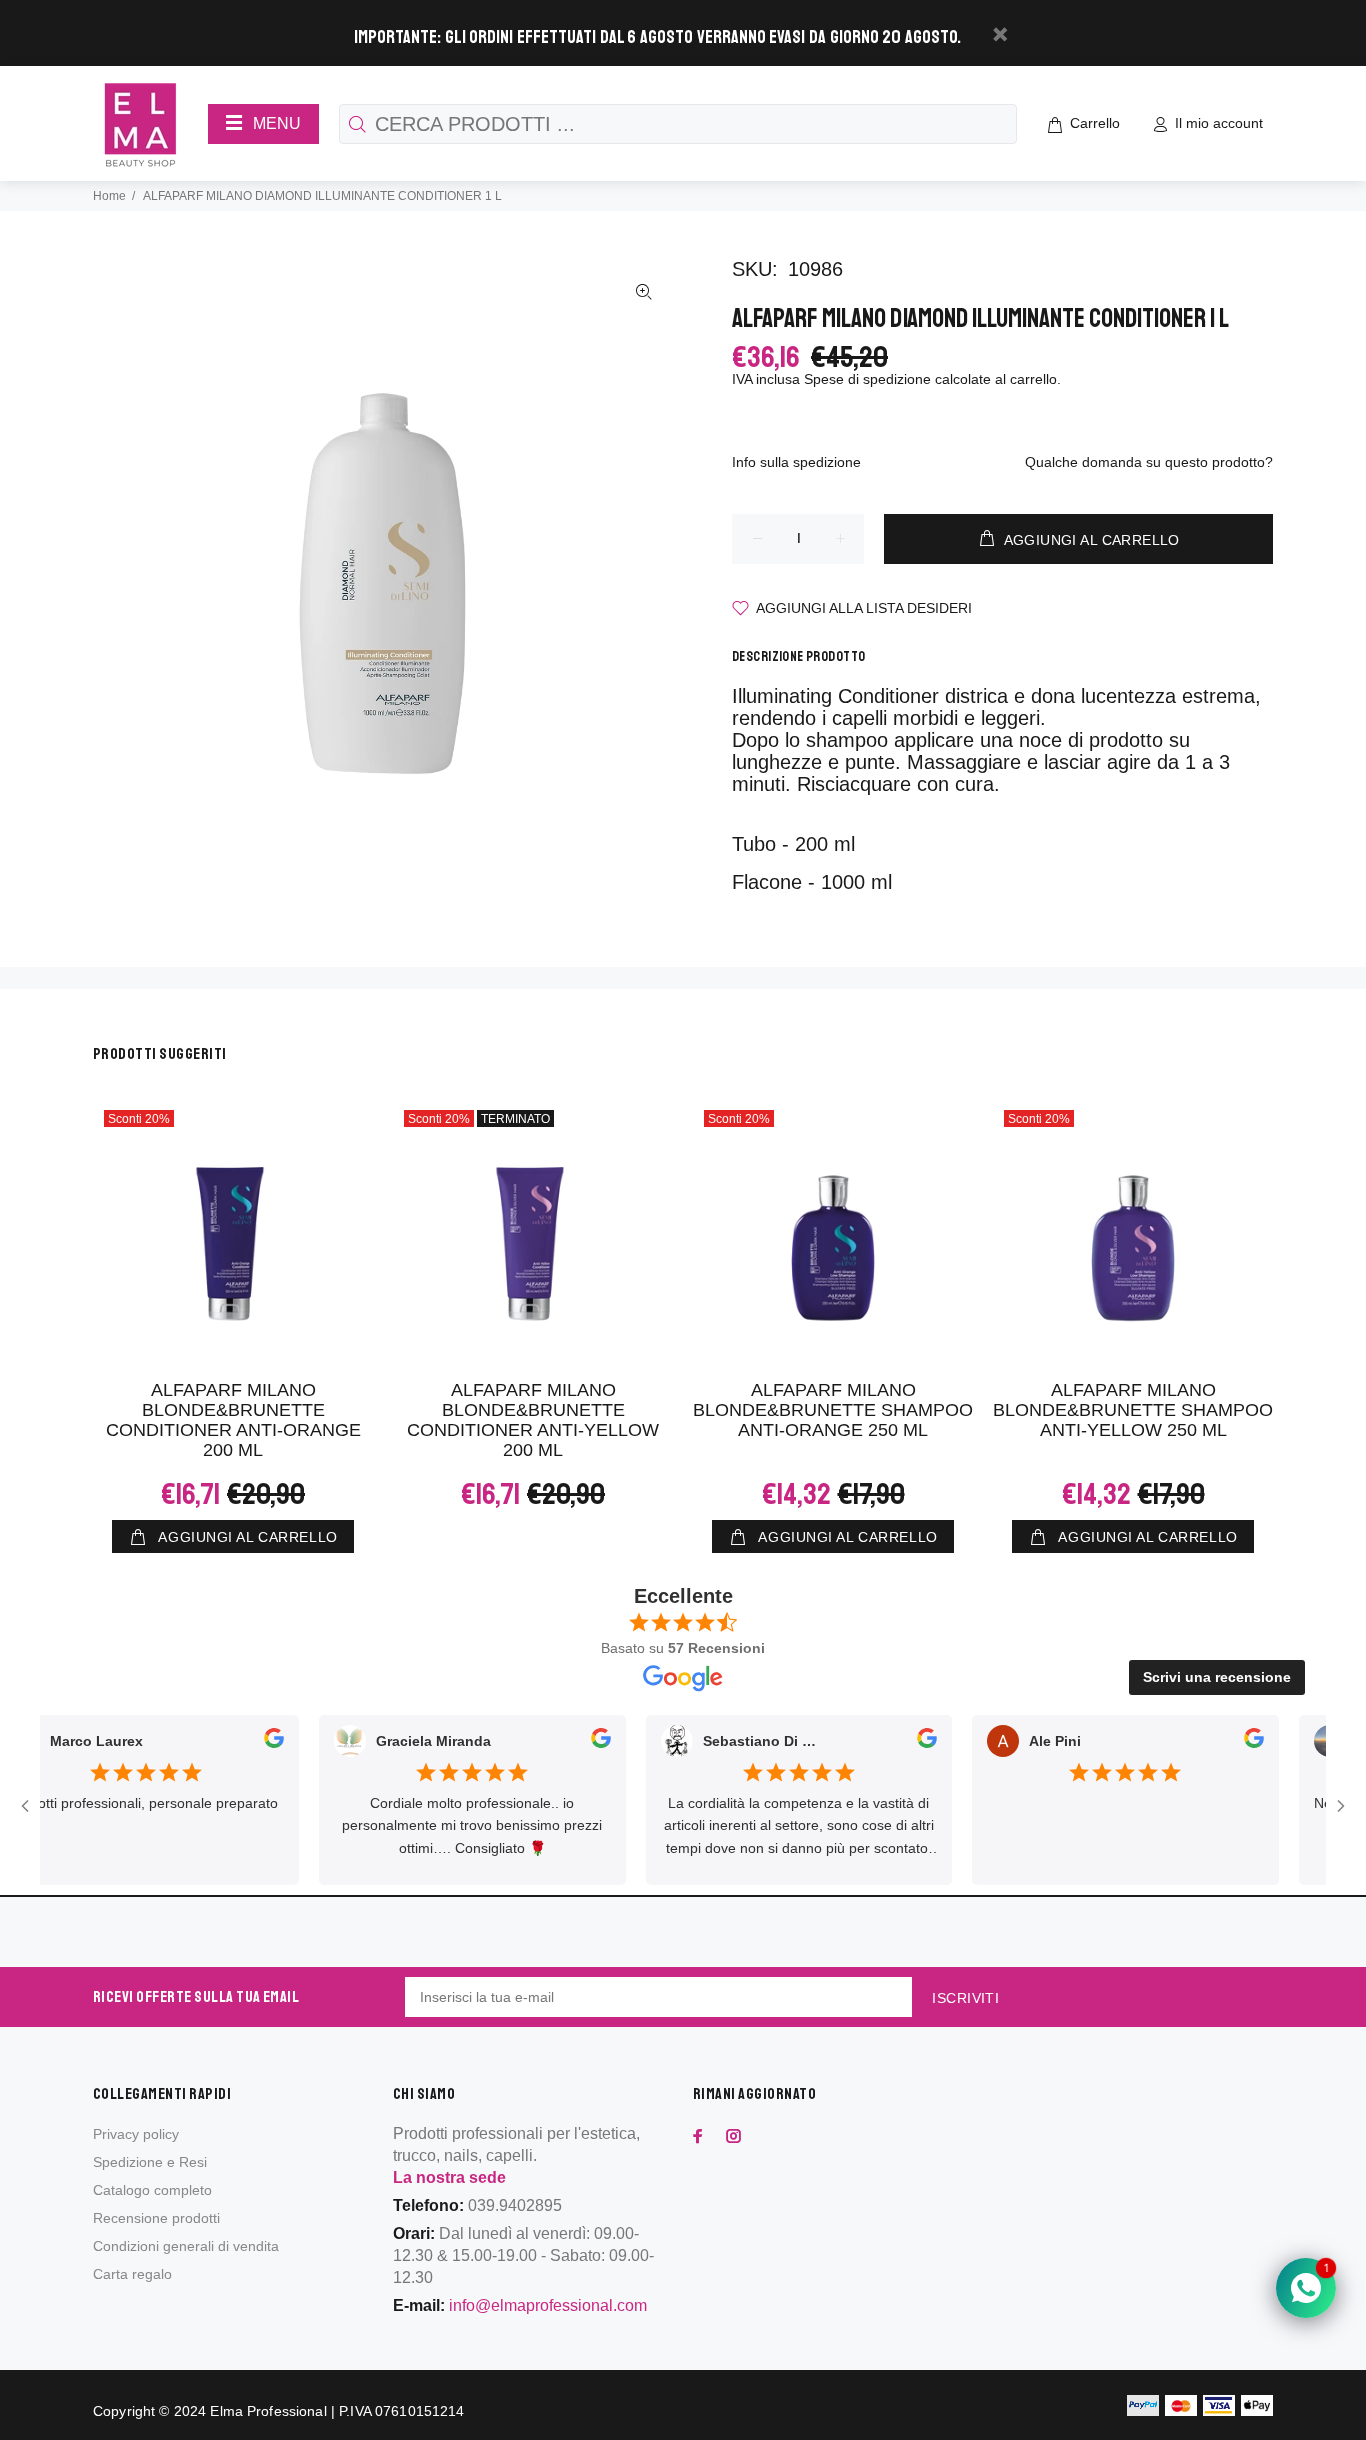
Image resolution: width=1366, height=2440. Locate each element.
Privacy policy (136, 2134)
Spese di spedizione (867, 379)
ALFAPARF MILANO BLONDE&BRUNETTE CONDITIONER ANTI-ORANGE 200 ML (233, 1420)
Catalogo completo (152, 2190)
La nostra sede (449, 2177)
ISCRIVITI (965, 1998)
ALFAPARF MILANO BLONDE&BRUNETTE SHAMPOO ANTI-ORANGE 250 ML (833, 1410)
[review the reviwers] (241, 1742)
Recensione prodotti (156, 2218)
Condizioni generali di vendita (186, 2246)
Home (109, 196)
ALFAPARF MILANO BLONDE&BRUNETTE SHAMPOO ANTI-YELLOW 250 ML (1133, 1410)
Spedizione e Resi (150, 2162)
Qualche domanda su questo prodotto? (1149, 462)
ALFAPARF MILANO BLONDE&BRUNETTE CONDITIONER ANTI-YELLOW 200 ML (533, 1420)
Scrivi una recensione (1217, 1677)
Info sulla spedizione (796, 462)
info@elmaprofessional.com (548, 2305)
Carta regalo (132, 2274)
